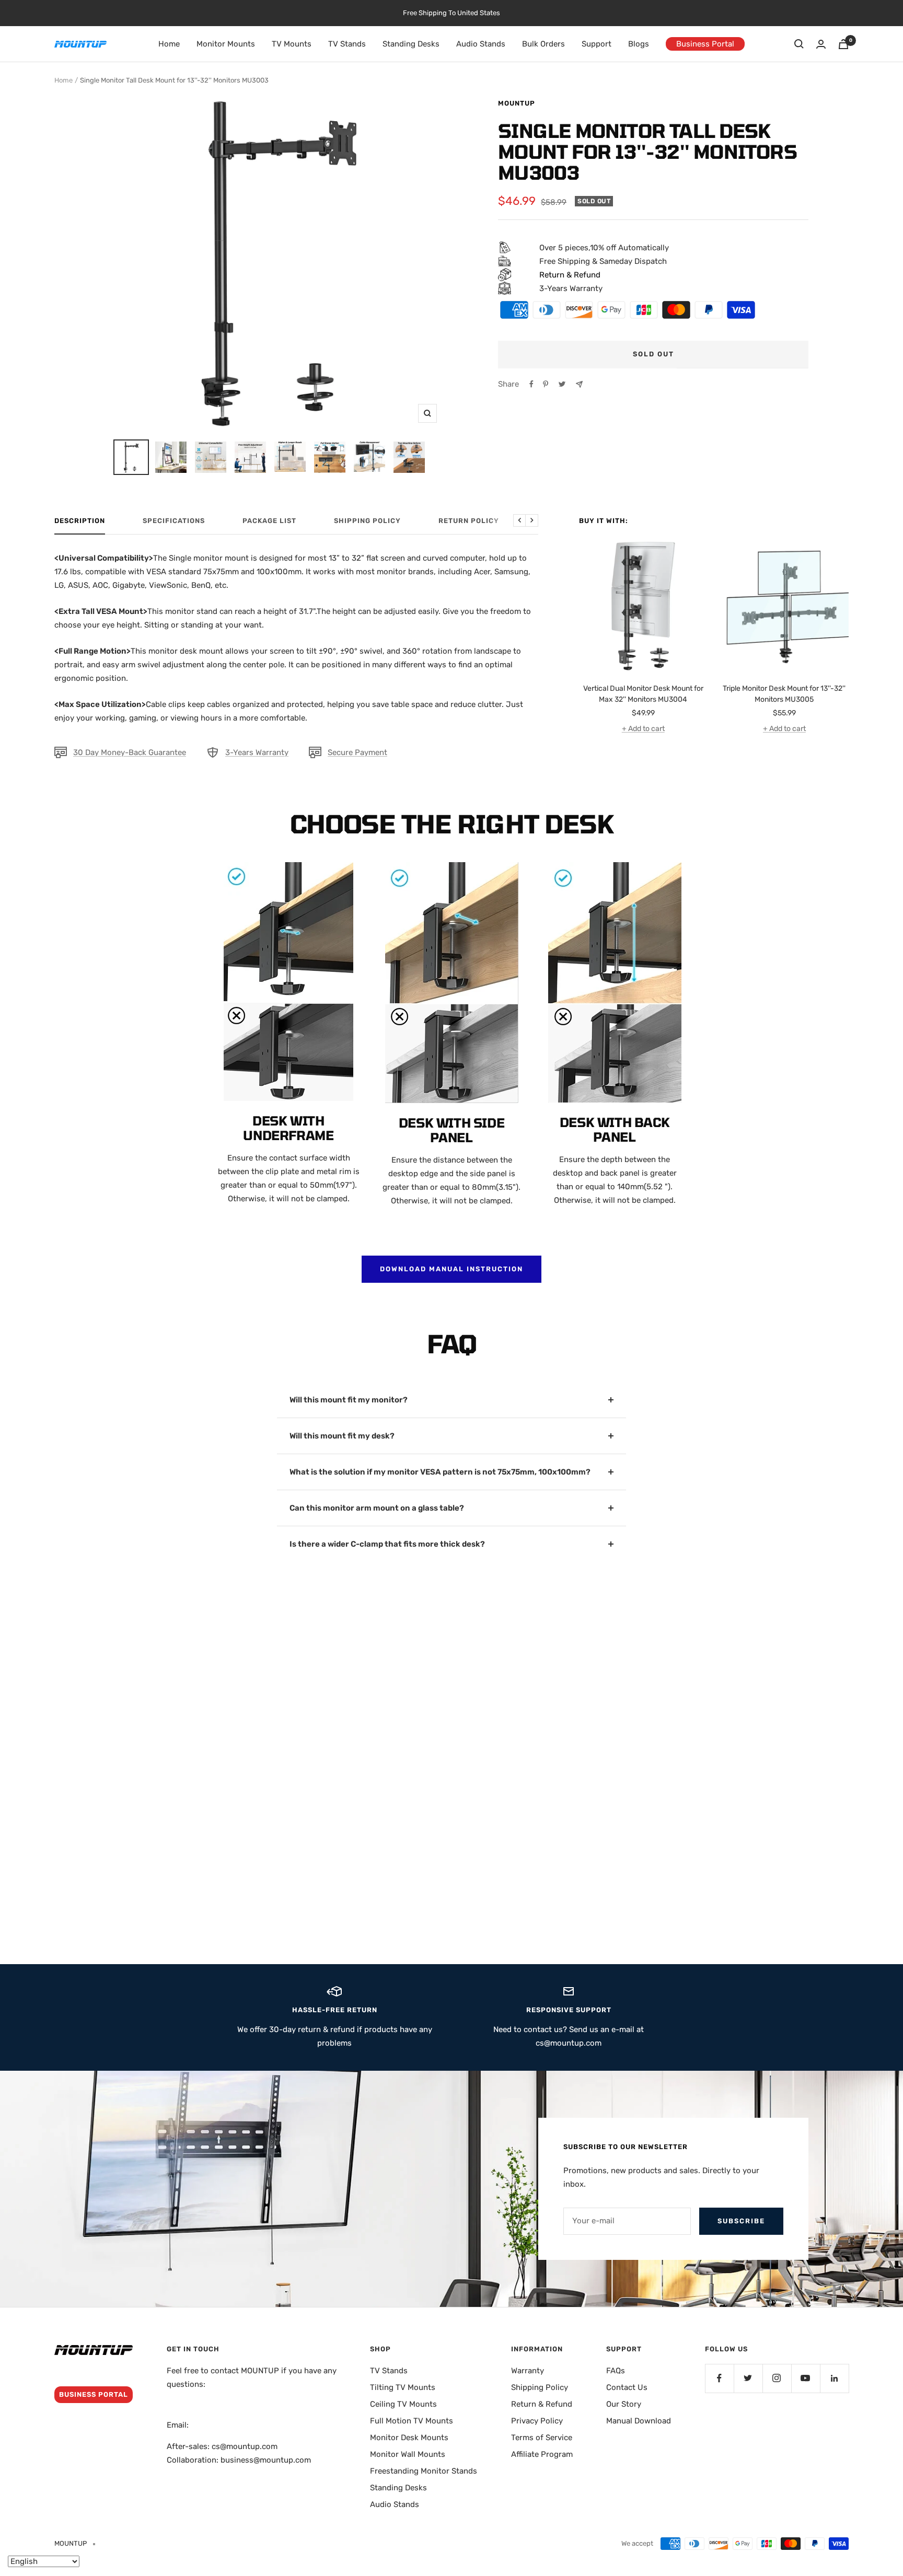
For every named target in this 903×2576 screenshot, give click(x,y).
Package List (269, 521)
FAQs (616, 2371)
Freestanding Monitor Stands (424, 2471)
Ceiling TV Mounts (403, 2404)
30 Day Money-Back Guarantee (130, 752)
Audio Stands (481, 44)
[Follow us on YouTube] (806, 2378)
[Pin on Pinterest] (546, 384)
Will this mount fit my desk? (342, 1436)
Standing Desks (411, 44)
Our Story (624, 2404)
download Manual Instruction (451, 1269)
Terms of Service (542, 2438)
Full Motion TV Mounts (412, 2421)
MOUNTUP (517, 103)
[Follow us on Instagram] (777, 2378)
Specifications (174, 521)
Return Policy (469, 521)
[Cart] (843, 44)
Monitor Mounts (226, 44)
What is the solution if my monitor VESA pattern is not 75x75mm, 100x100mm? (440, 1472)
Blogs (639, 44)
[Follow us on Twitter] (748, 2378)
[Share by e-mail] (579, 384)
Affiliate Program (542, 2454)
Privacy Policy (537, 2421)
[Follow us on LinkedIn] (834, 2378)
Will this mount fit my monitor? (349, 1400)
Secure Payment (357, 752)
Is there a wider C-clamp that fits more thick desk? (387, 1544)
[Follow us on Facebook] (719, 2378)
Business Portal (705, 44)
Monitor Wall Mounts (408, 2454)
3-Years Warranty (257, 752)
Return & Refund (542, 2404)
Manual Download (639, 2421)
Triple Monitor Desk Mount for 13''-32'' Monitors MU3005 (784, 694)
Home (169, 44)
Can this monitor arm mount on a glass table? (377, 1508)
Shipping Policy (367, 521)
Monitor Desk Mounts (409, 2438)
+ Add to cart (643, 729)
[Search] (799, 44)
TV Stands (347, 44)
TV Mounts (292, 44)
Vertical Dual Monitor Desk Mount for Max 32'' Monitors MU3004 (643, 694)
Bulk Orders (543, 44)
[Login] (821, 44)
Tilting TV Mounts (403, 2387)
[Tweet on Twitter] (562, 384)
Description (80, 521)
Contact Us (627, 2387)
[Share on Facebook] (531, 384)
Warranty (528, 2371)
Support (597, 44)
